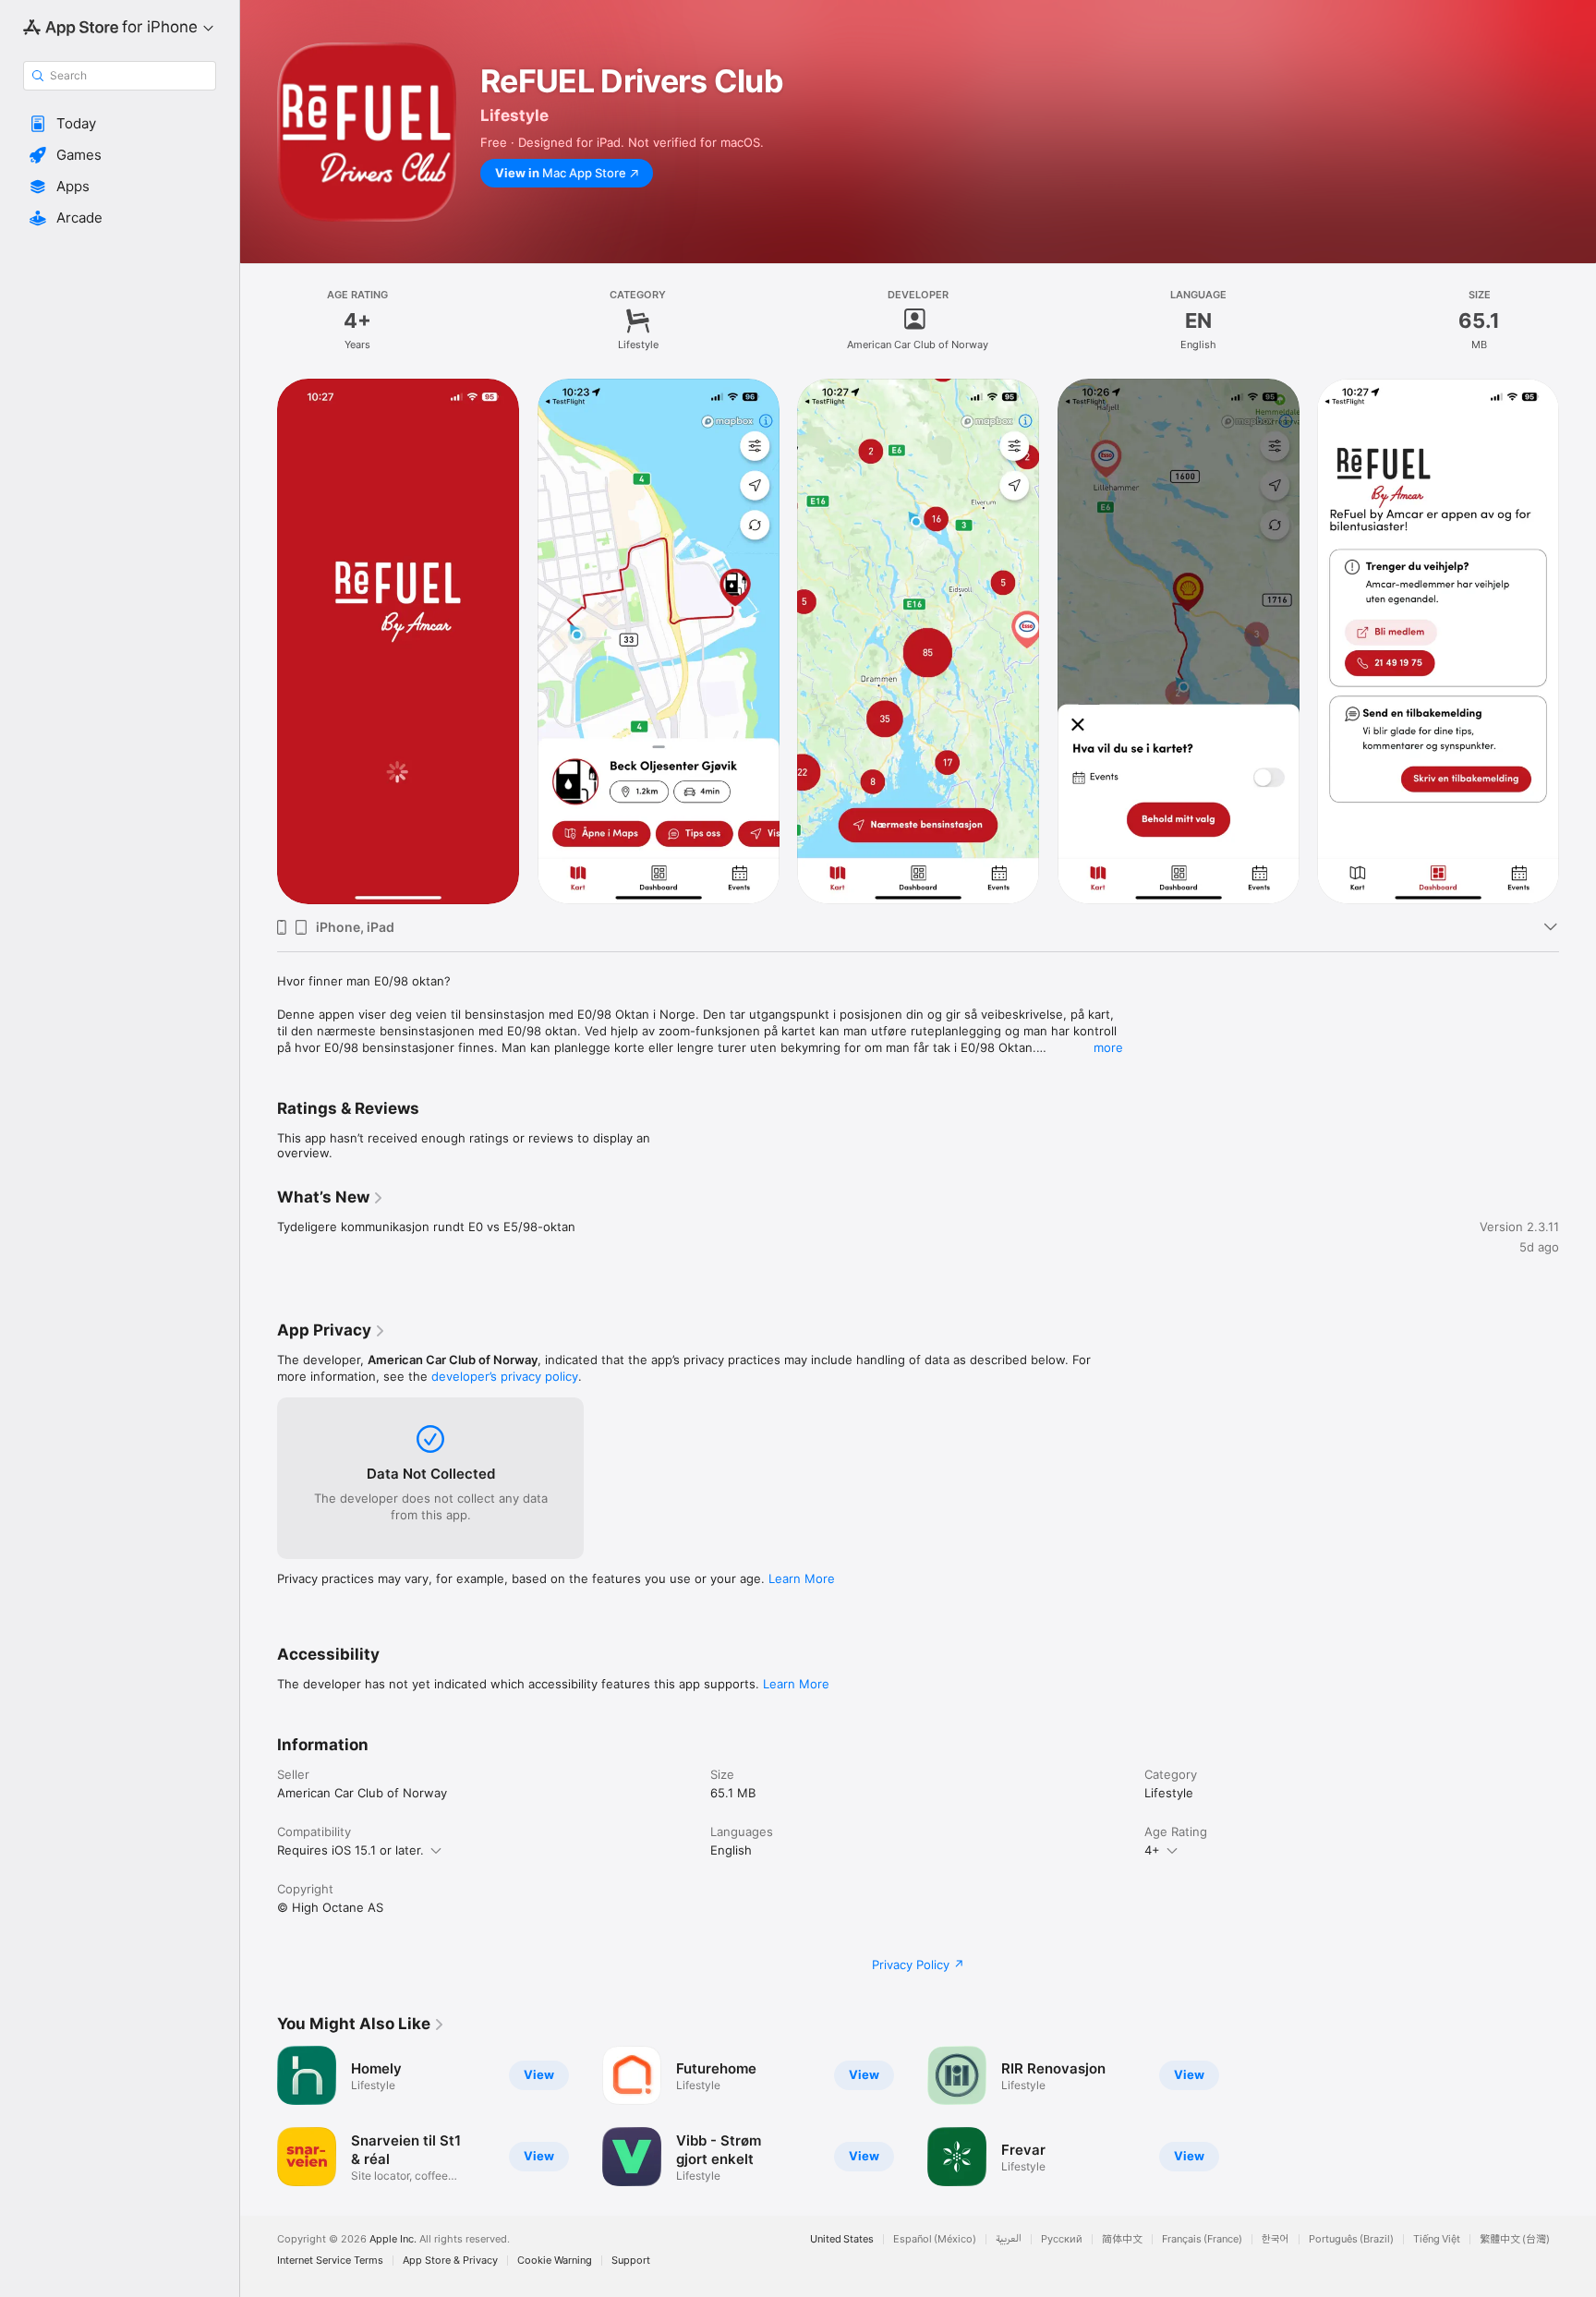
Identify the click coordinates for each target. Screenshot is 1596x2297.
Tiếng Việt (1437, 2239)
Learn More (802, 1578)
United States (842, 2239)
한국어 (1276, 2239)
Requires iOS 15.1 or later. (351, 1850)
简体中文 (1122, 2239)
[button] (120, 124)
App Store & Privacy (450, 2261)
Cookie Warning (555, 2261)
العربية (1009, 2239)
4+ (1152, 1850)
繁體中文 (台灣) (1515, 2239)
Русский (1062, 2239)
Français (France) (1202, 2239)
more (1108, 1047)
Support (631, 2261)
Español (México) (935, 2239)
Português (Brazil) (1351, 2239)
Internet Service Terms (330, 2261)
